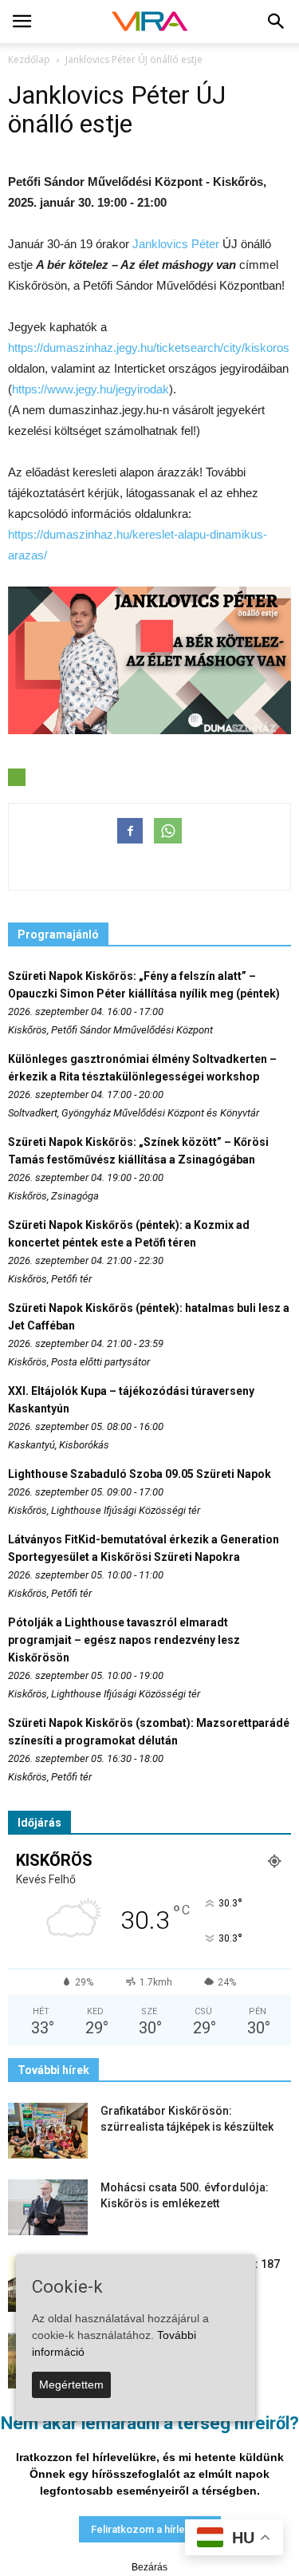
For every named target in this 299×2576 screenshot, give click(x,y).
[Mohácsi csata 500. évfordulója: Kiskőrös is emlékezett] (48, 2207)
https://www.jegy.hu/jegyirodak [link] (90, 389)
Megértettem (71, 2384)
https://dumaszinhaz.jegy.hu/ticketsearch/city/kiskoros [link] (149, 348)
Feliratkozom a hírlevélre (150, 2529)
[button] (277, 22)
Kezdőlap (29, 59)
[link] (176, 244)
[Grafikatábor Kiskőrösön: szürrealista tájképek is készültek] (48, 2131)
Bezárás (149, 2567)
